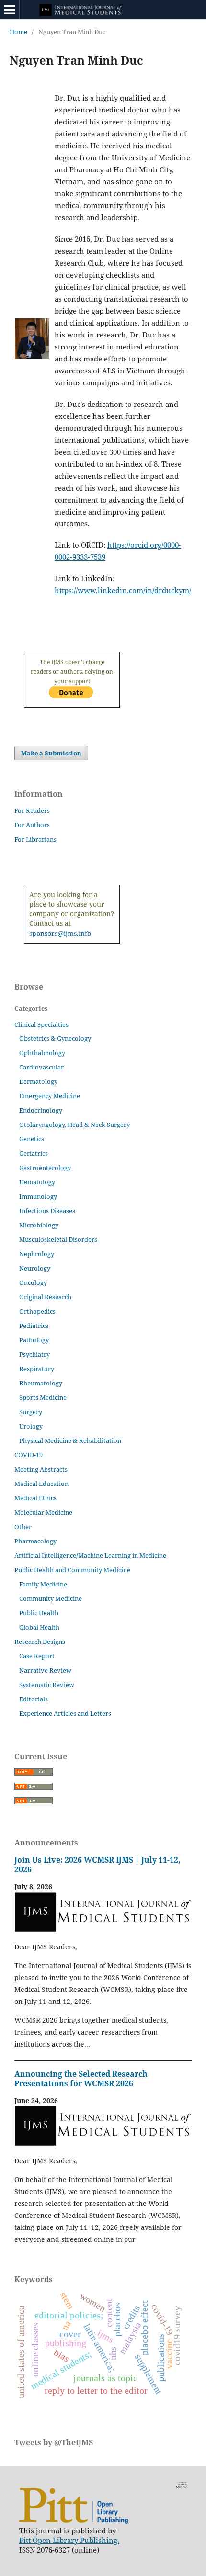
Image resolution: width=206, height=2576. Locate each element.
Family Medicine (43, 1584)
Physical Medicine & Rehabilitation (70, 1440)
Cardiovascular (41, 1067)
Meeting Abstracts (41, 1469)
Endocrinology (41, 1110)
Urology (31, 1426)
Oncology (33, 1282)
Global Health (39, 1627)
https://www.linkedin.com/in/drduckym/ (123, 590)
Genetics (32, 1139)
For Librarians (35, 839)
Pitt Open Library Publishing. (69, 2540)
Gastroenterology (45, 1168)
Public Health (39, 1613)
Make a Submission (51, 753)
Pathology (34, 1340)
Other (23, 1527)
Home (18, 32)
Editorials (34, 1699)
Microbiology (39, 1225)
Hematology (37, 1182)
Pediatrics (34, 1326)
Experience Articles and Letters (65, 1713)
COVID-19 (29, 1455)
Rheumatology (41, 1383)
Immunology (38, 1196)
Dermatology (38, 1081)
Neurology (35, 1268)
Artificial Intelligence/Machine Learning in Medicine (90, 1555)
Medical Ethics (35, 1498)
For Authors (32, 825)
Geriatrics (34, 1153)
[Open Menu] (10, 10)
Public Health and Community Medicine (72, 1570)
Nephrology (37, 1254)
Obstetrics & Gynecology (55, 1038)
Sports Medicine (43, 1397)
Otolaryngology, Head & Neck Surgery (74, 1125)
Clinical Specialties (41, 1024)
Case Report (37, 1656)
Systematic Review (47, 1685)
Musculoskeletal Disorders (58, 1239)
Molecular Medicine (43, 1512)
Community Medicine (51, 1598)
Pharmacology (35, 1541)
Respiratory (37, 1369)
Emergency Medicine (50, 1096)
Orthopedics (37, 1311)
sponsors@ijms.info (60, 933)
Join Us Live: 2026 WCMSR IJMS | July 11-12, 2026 (97, 1865)
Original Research (45, 1297)
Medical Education (41, 1484)
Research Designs (40, 1642)
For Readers (32, 810)
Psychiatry (34, 1354)
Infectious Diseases (47, 1211)
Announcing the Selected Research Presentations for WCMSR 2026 (81, 2079)
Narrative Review (45, 1670)
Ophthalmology (42, 1053)
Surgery (31, 1412)
